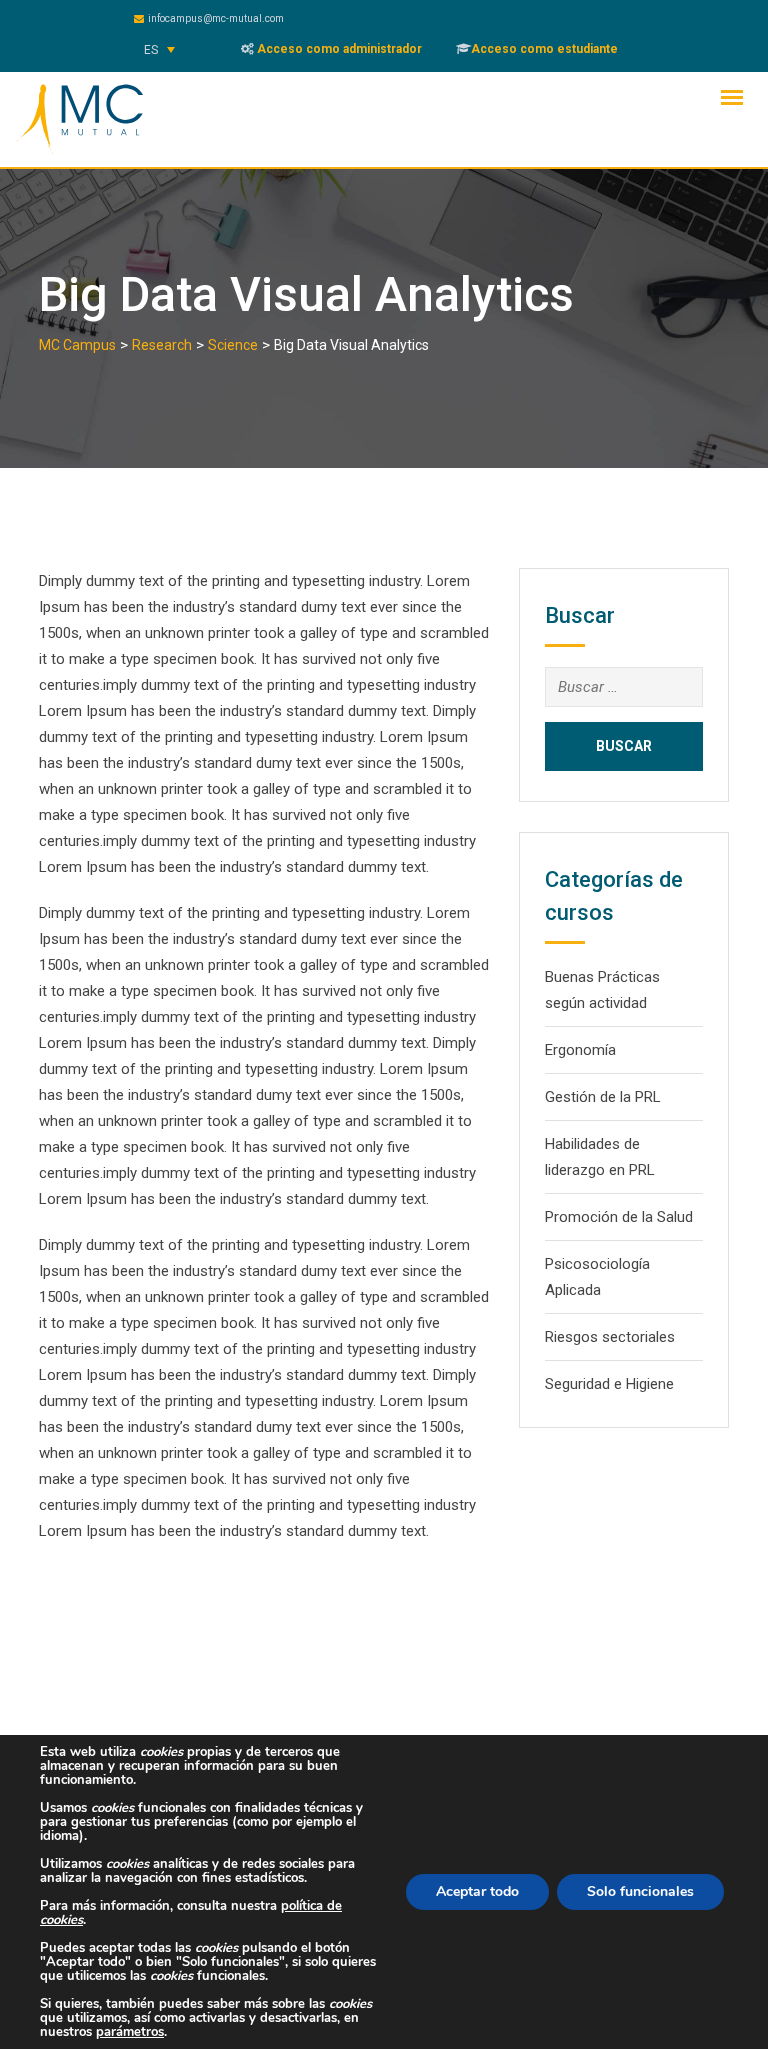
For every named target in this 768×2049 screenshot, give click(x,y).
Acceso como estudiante (544, 49)
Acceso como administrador (338, 49)
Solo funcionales (640, 1891)
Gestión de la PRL (603, 1097)
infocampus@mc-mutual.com (216, 18)
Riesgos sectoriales (610, 1337)
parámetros (130, 2032)
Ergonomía (580, 1050)
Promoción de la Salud (619, 1217)
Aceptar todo (477, 1891)
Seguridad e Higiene (609, 1384)
